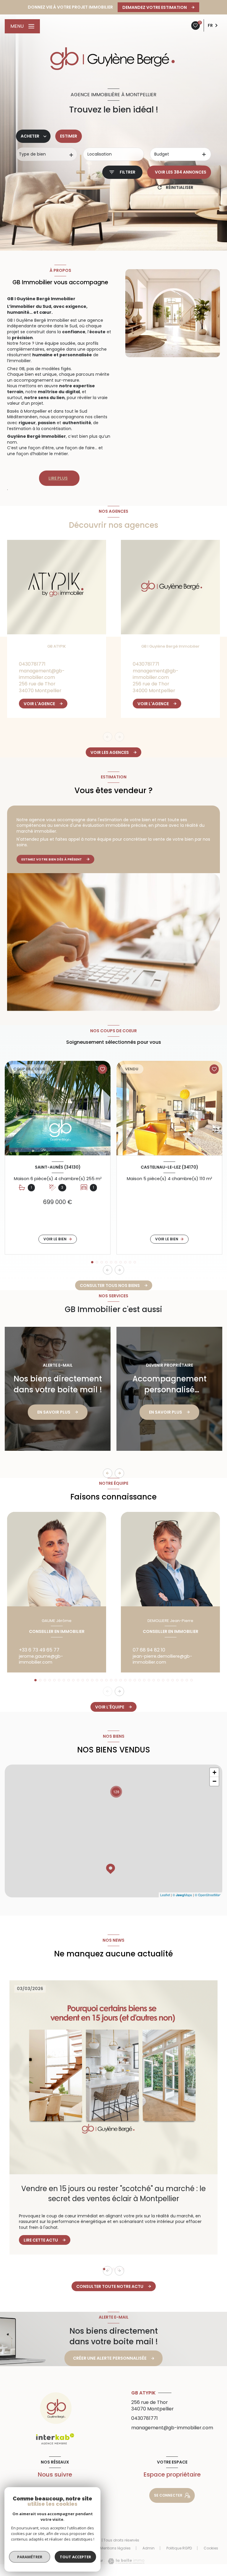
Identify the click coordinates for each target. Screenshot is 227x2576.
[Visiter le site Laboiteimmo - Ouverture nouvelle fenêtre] (124, 2561)
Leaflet (165, 1895)
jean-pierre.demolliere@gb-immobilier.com (162, 1659)
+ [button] (214, 1772)
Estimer (69, 136)
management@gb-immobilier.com (42, 674)
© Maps (182, 1895)
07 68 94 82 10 (149, 1650)
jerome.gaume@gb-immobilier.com (41, 1659)
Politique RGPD (179, 2548)
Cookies (211, 2548)
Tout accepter (75, 2557)
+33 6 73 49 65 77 (39, 1650)
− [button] (214, 1781)
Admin (149, 2548)
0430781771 (32, 664)
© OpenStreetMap (208, 1895)
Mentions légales (115, 2548)
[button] (119, 1270)
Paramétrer (30, 2557)
